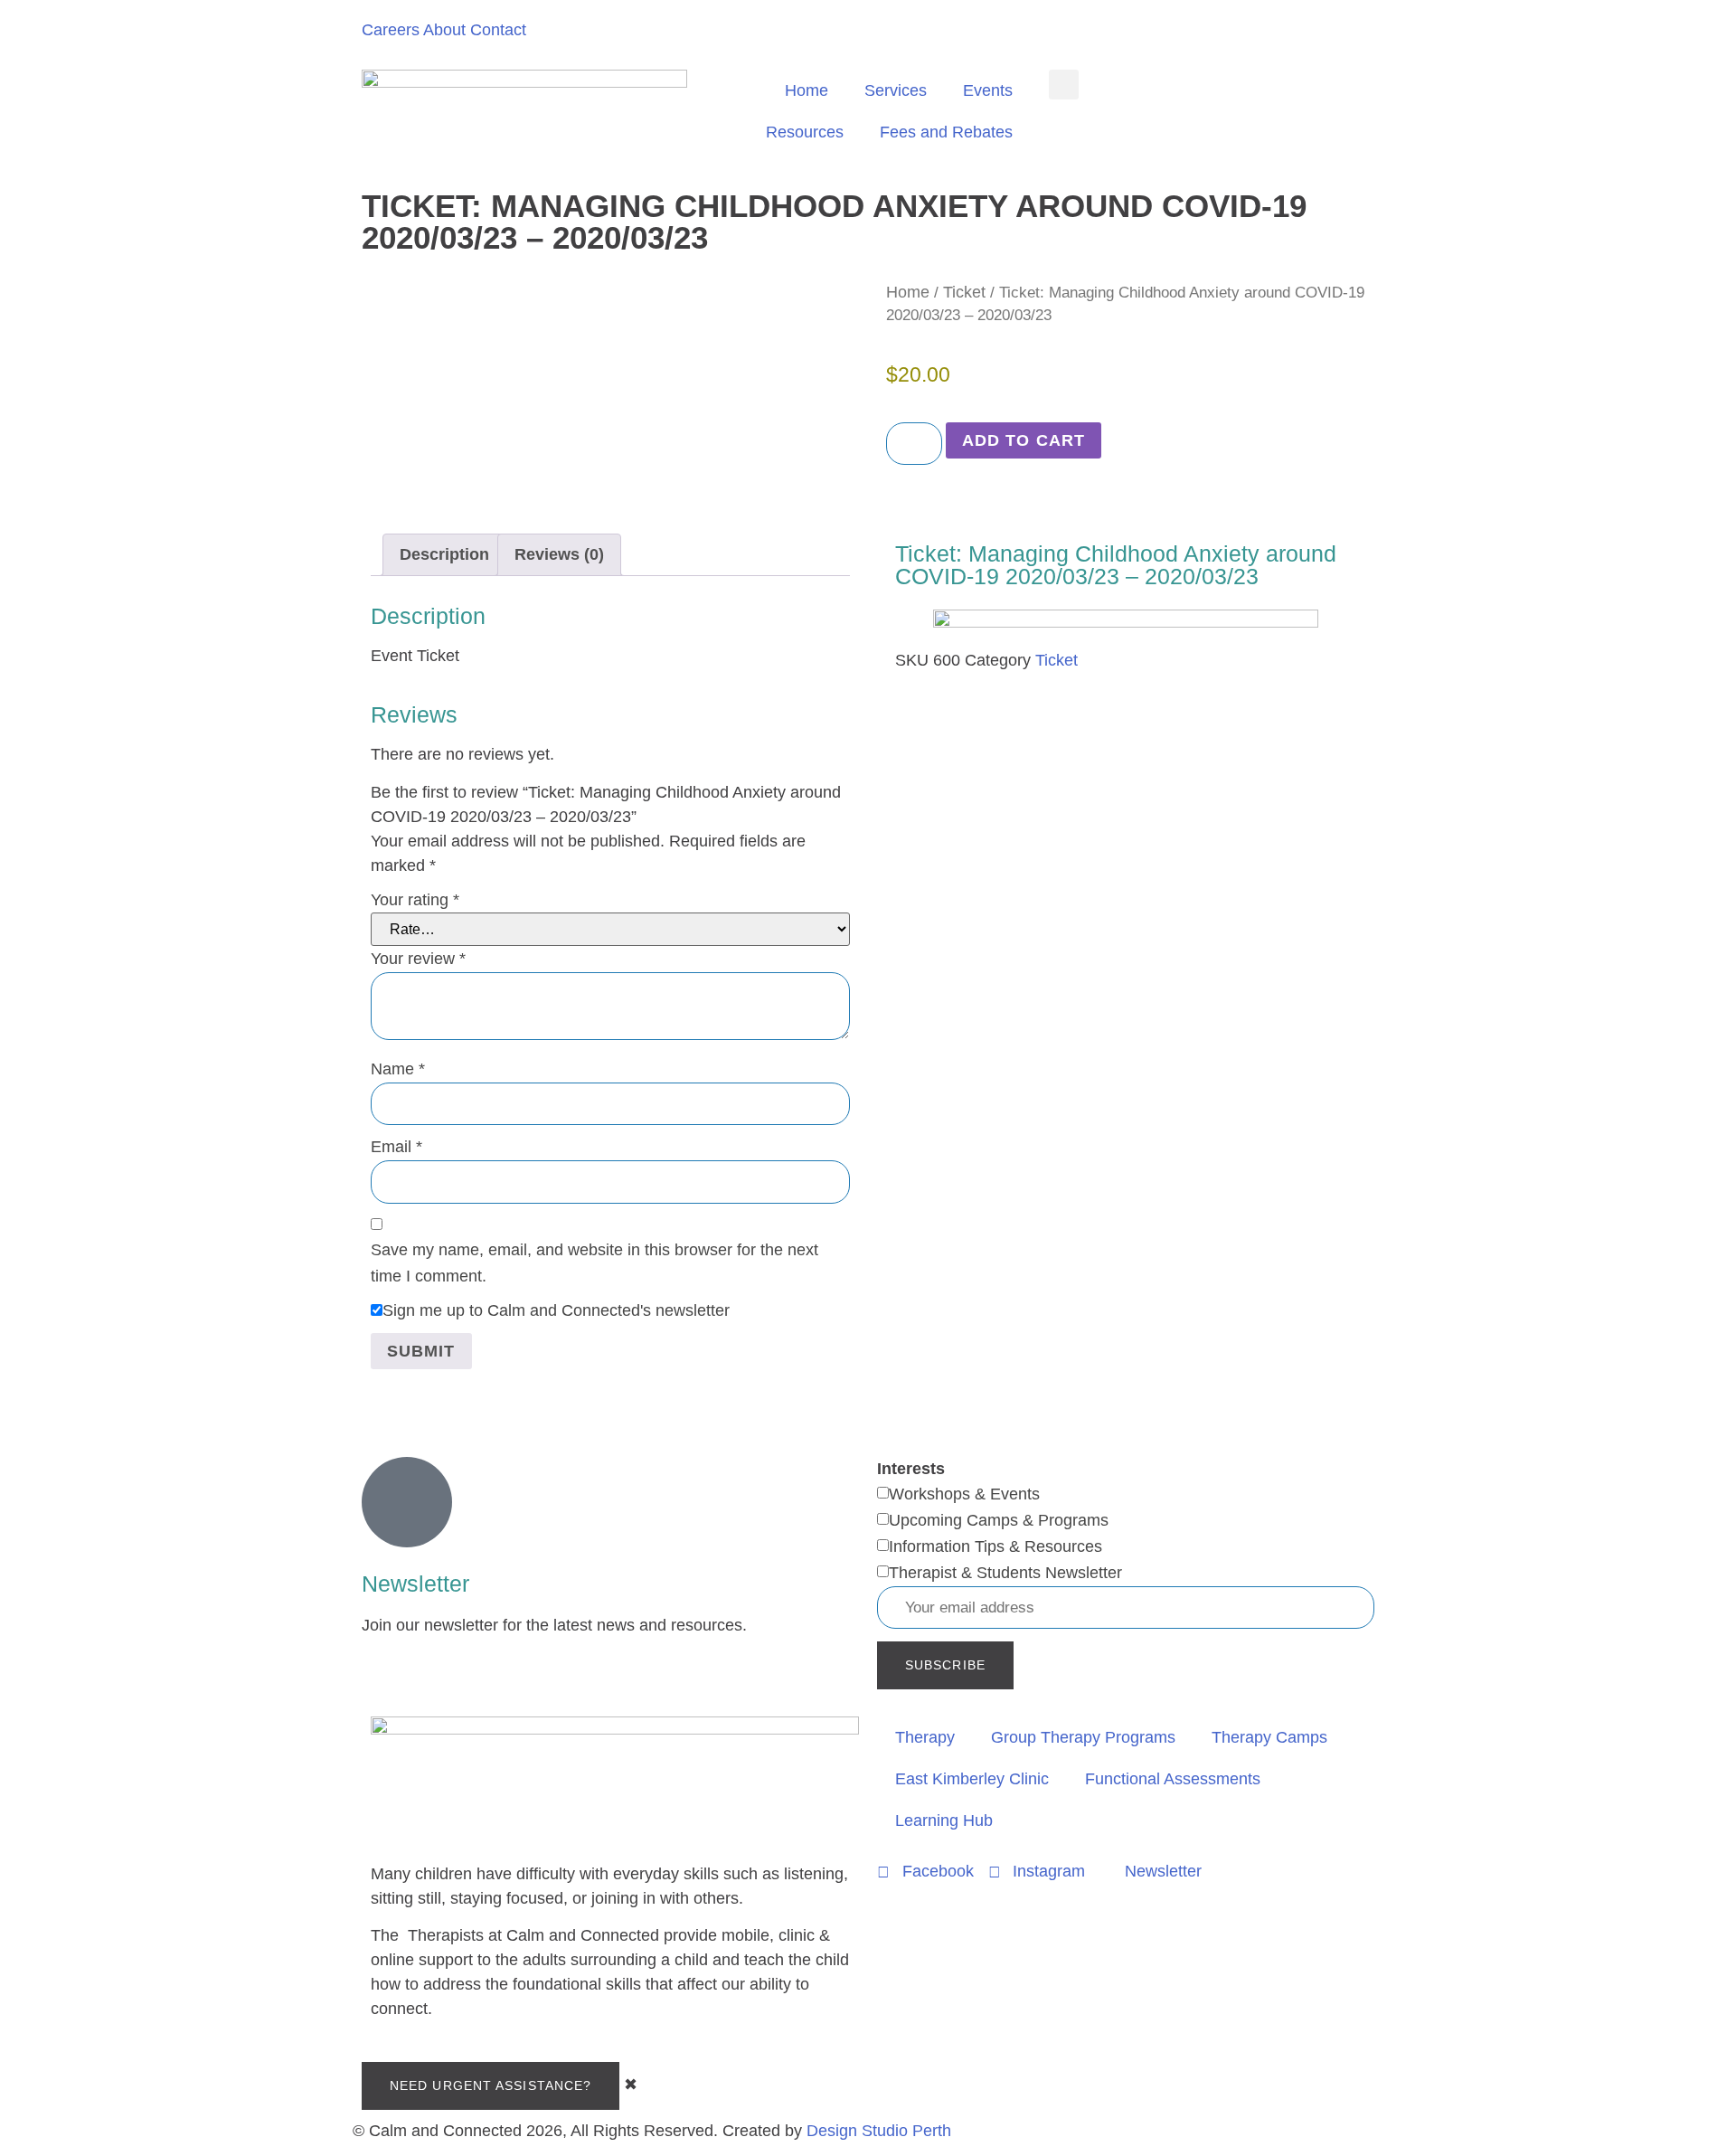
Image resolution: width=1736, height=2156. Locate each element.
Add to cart (1024, 440)
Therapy (925, 1737)
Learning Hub (944, 1820)
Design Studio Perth (879, 2131)
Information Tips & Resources (995, 1546)
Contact (498, 30)
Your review (418, 959)
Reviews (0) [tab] (559, 554)
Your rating (415, 900)
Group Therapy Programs (1083, 1737)
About (444, 30)
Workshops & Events (964, 1494)
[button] (1064, 85)
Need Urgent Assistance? (491, 2085)
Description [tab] (444, 554)
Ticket (964, 292)
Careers (391, 30)
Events (988, 90)
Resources (805, 132)
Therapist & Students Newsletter (1005, 1573)
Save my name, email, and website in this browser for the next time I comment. (594, 1263)
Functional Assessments (1173, 1779)
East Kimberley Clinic (972, 1779)
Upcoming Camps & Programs (999, 1520)
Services (896, 90)
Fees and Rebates (946, 132)
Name (398, 1069)
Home (807, 90)
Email (396, 1147)
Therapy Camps (1269, 1737)
